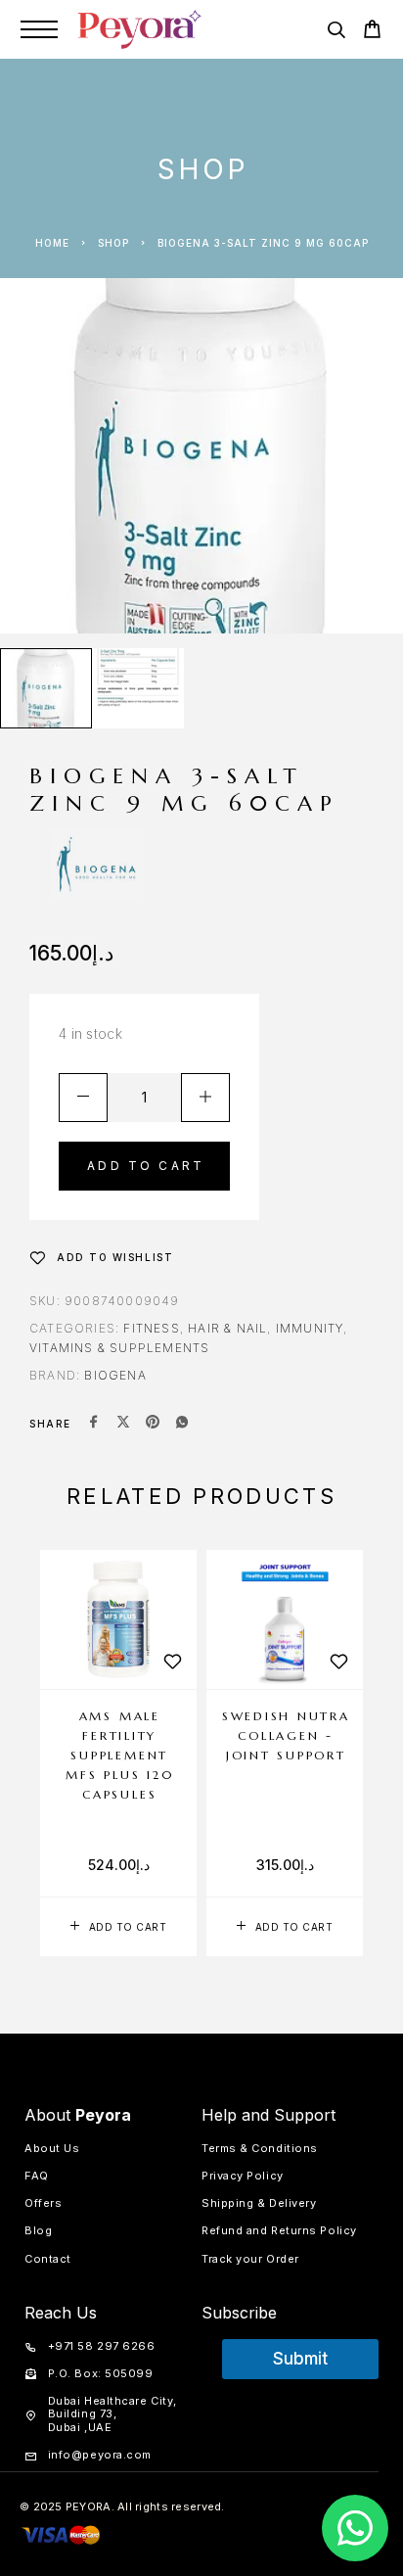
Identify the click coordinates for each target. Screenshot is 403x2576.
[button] (118, 1927)
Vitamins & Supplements (119, 1348)
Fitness (151, 1328)
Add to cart (146, 1166)
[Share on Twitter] (123, 1424)
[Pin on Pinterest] (153, 1424)
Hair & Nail (227, 1328)
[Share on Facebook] (94, 1424)
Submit (300, 2359)
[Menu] (39, 29)
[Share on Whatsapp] (182, 1424)
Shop (113, 243)
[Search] (336, 33)
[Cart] (372, 32)
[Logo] (140, 29)
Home (52, 243)
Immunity (310, 1328)
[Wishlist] (172, 1662)
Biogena (115, 1375)
